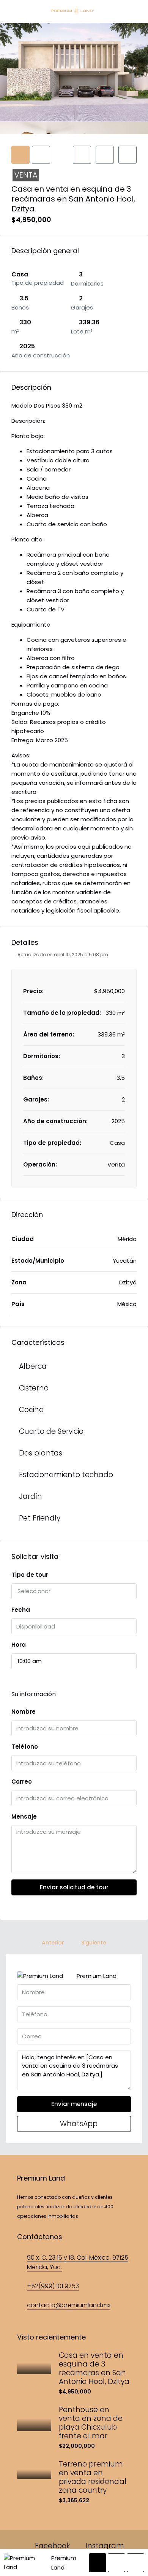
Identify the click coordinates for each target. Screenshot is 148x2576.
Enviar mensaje (74, 2104)
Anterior (53, 1943)
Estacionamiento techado (66, 1475)
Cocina (31, 1410)
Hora (19, 1645)
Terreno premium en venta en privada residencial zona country (93, 2477)
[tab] (20, 155)
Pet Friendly (40, 1518)
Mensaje (24, 1817)
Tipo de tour (30, 1575)
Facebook (51, 2546)
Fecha (21, 1610)
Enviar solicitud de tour (74, 1887)
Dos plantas (41, 1453)
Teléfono (25, 1747)
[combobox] (74, 1591)
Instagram (104, 2546)
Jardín (31, 1496)
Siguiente (94, 1943)
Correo (22, 1782)
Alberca (33, 1366)
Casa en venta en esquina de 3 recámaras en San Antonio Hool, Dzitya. (95, 2368)
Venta (26, 175)
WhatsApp (78, 2124)
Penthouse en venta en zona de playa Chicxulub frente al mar (91, 2423)
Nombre (24, 1712)
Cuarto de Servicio (51, 1431)
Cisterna (34, 1388)
